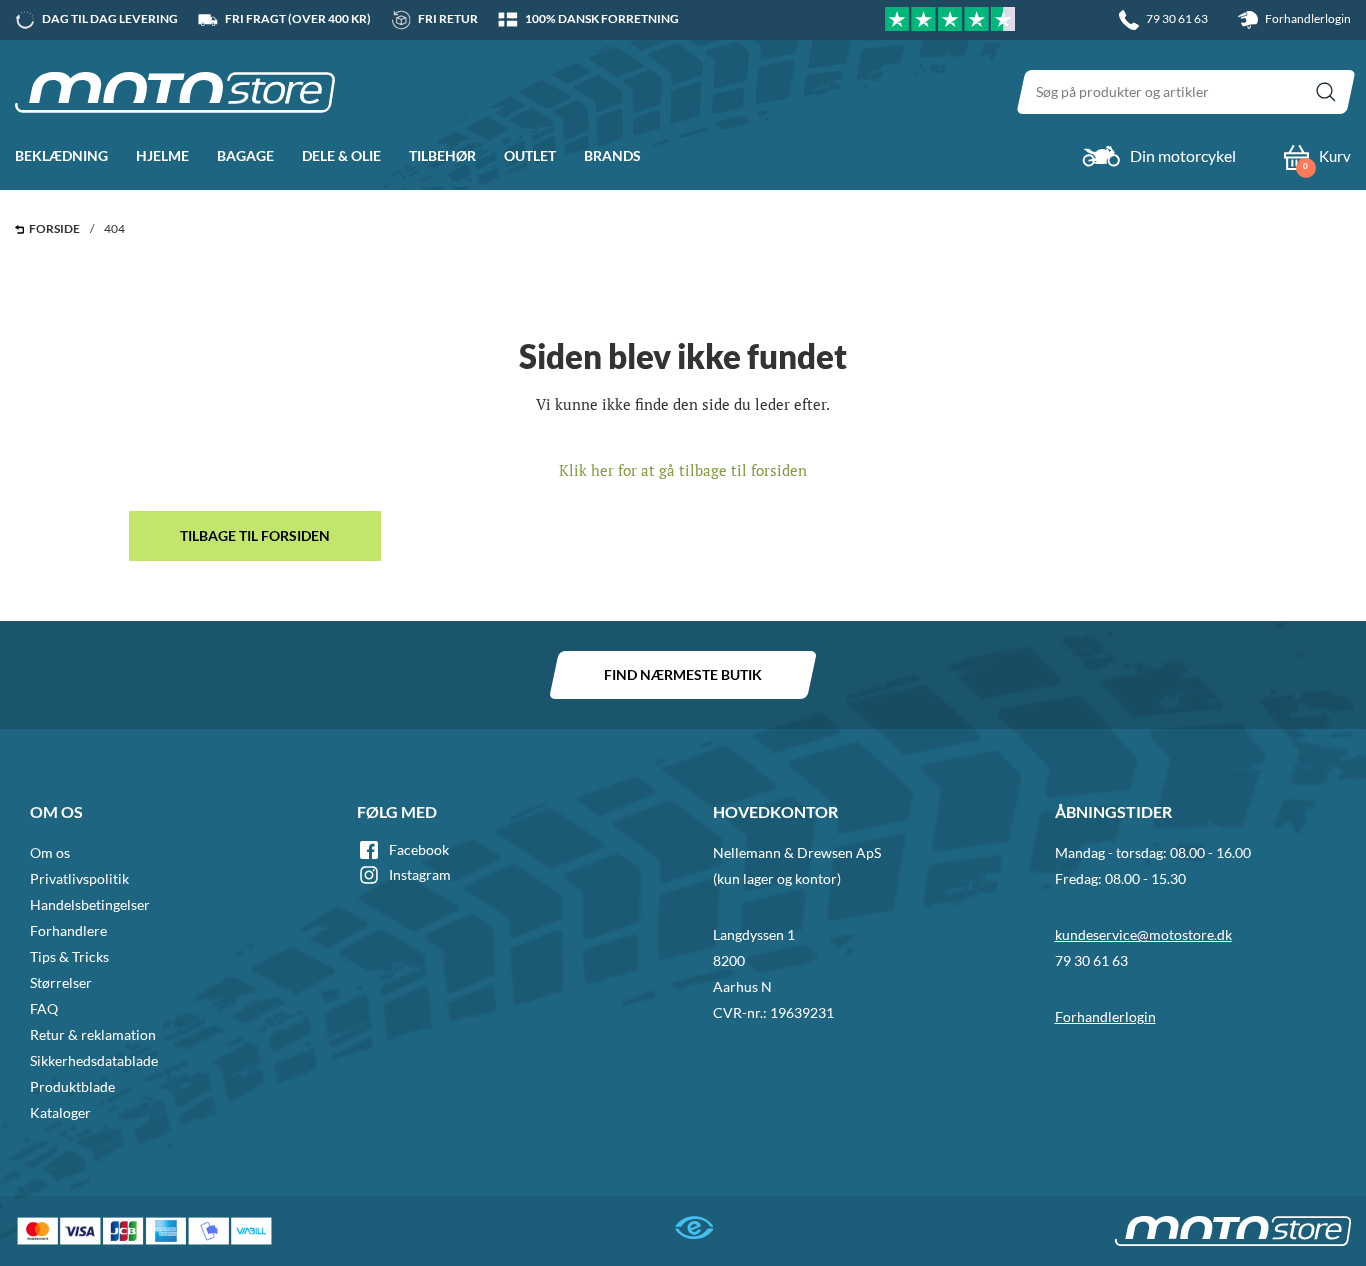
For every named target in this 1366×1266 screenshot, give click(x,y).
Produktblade (72, 1086)
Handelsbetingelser (90, 904)
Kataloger (60, 1112)
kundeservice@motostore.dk (1143, 934)
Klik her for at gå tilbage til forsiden (683, 470)
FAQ (44, 1008)
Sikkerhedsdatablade (94, 1060)
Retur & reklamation (93, 1034)
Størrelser (61, 982)
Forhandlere (68, 930)
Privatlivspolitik (79, 878)
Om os (50, 852)
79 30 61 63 (1091, 960)
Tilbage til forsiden (255, 535)
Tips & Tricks (69, 956)
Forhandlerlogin (1307, 18)
